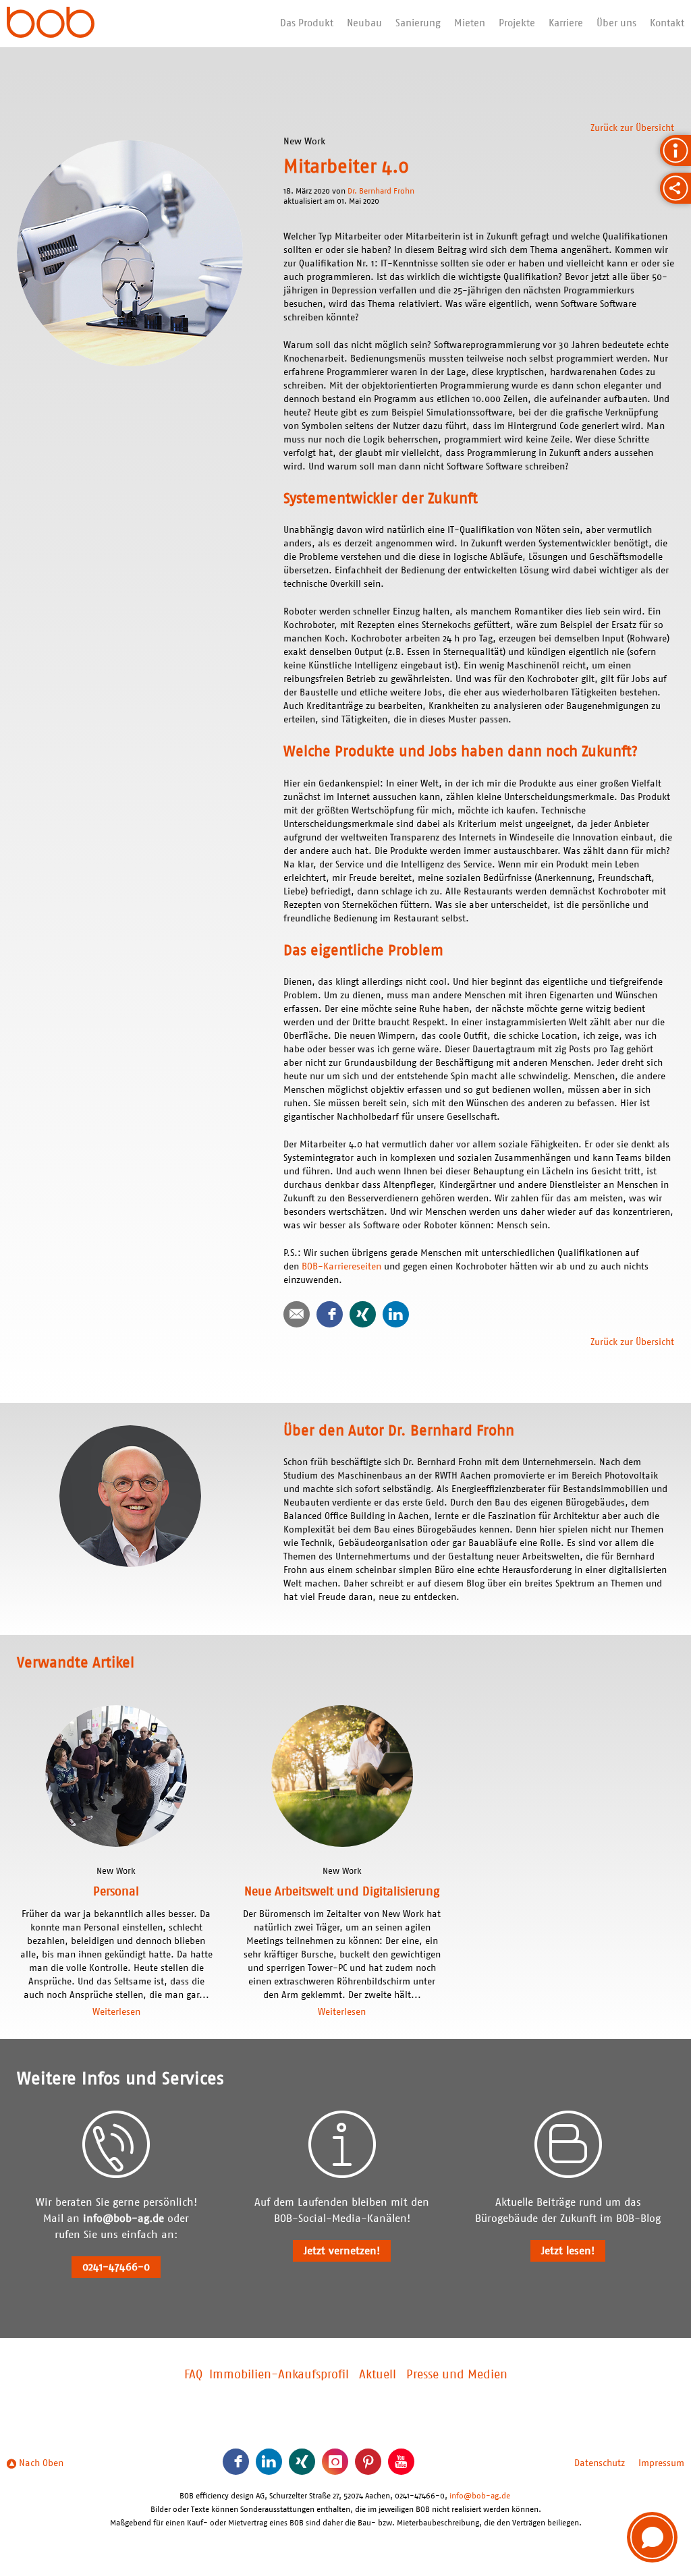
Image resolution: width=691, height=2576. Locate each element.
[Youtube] (401, 2462)
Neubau (364, 23)
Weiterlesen (116, 2012)
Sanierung (418, 23)
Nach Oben (40, 2463)
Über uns (616, 23)
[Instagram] (335, 2462)
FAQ (193, 2375)
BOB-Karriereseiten (341, 1267)
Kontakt (667, 23)
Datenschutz (600, 2463)
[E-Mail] (297, 1314)
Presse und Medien (457, 2375)
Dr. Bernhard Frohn (381, 191)
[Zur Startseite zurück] (51, 24)
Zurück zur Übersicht (632, 128)
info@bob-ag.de (123, 2219)
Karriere (566, 23)
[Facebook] (330, 1314)
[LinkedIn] (396, 1314)
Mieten (470, 23)
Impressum (661, 2463)
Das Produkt (307, 23)
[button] (652, 2537)
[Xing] (363, 1314)
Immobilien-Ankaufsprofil (279, 2375)
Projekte (517, 23)
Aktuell (378, 2375)
